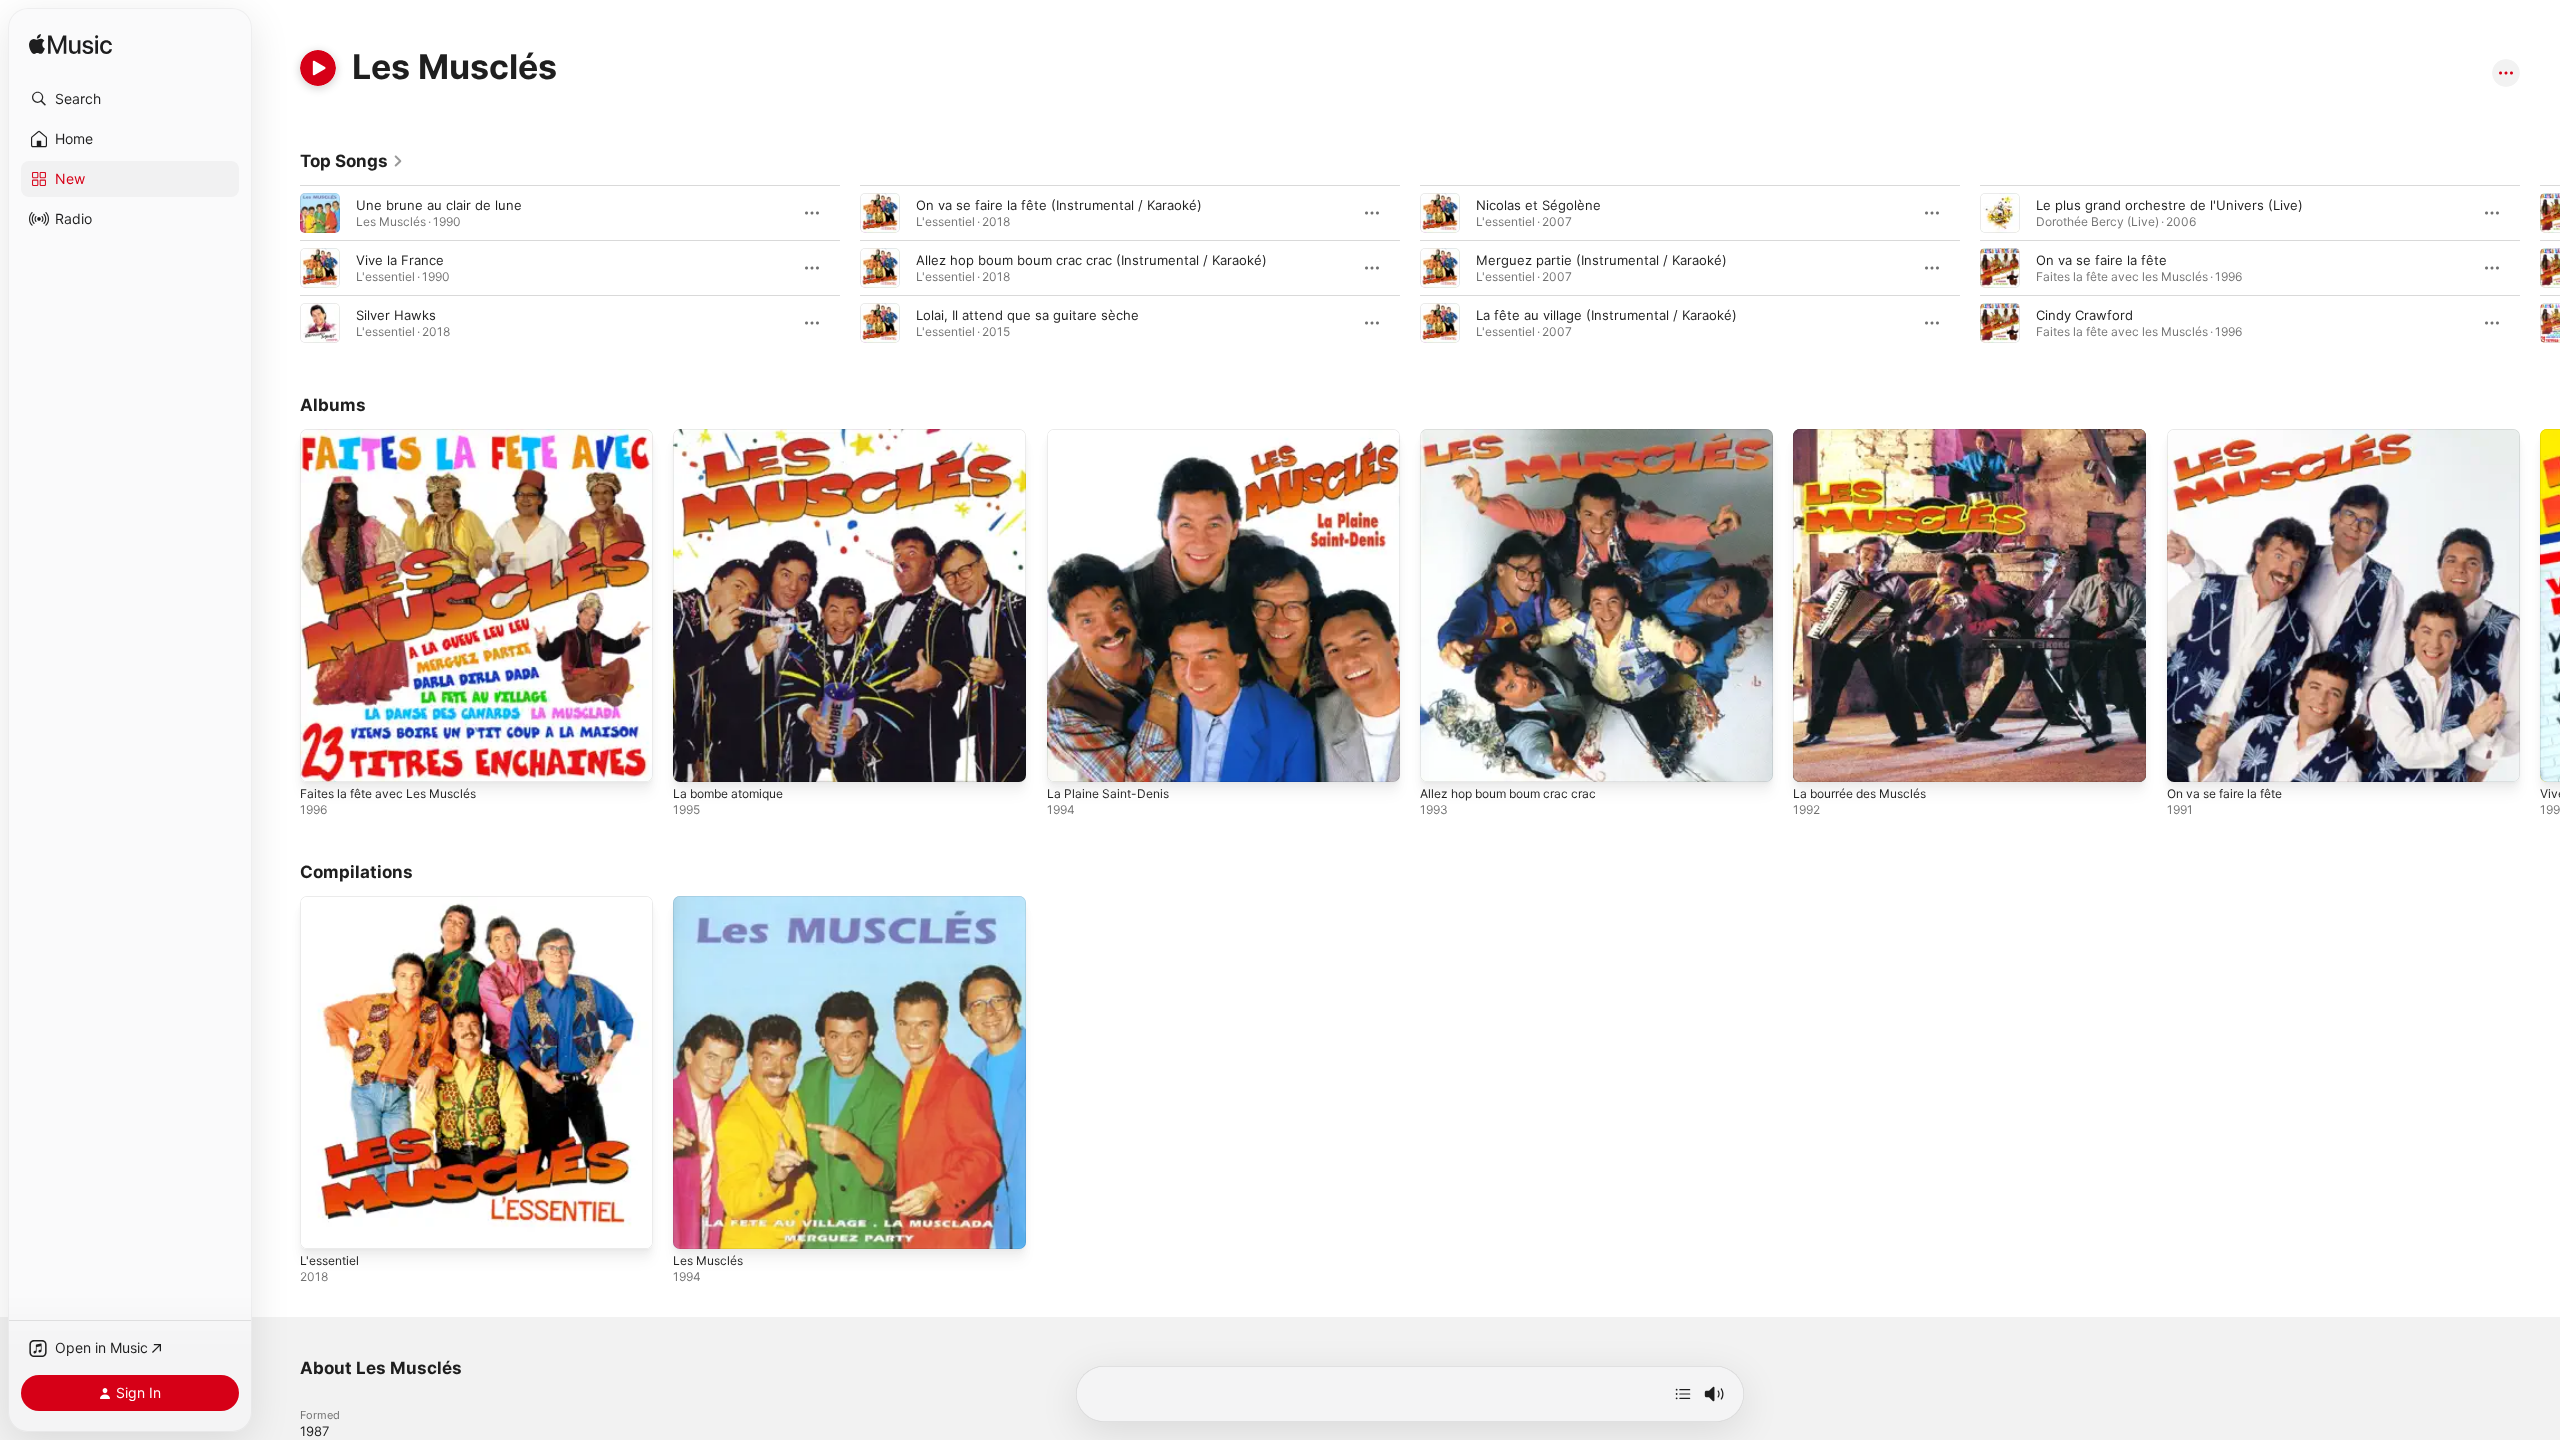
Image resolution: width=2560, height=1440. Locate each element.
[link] (352, 161)
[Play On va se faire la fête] (2192, 757)
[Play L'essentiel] (325, 1225)
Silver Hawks (396, 315)
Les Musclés (712, 904)
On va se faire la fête (2101, 260)
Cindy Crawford (2084, 315)
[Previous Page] (280, 268)
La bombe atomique (734, 437)
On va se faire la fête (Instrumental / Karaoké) (1059, 205)
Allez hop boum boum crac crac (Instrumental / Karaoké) (1091, 260)
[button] (130, 99)
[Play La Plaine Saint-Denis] (1072, 757)
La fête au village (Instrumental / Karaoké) (1606, 315)
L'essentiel (333, 904)
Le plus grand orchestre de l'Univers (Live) (2169, 205)
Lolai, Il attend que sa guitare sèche (1027, 315)
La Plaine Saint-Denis (1112, 437)
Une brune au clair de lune (439, 205)
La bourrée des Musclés (1868, 437)
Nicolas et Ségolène (1538, 205)
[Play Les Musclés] (698, 1225)
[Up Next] (1683, 1394)
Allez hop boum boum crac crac (1518, 437)
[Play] (318, 68)
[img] (70, 45)
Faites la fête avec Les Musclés (398, 437)
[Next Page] (2540, 268)
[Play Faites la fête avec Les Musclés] (325, 757)
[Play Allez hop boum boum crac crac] (1445, 757)
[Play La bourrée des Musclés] (1818, 757)
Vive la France (400, 260)
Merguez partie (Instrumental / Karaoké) (1601, 260)
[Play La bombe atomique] (698, 757)
